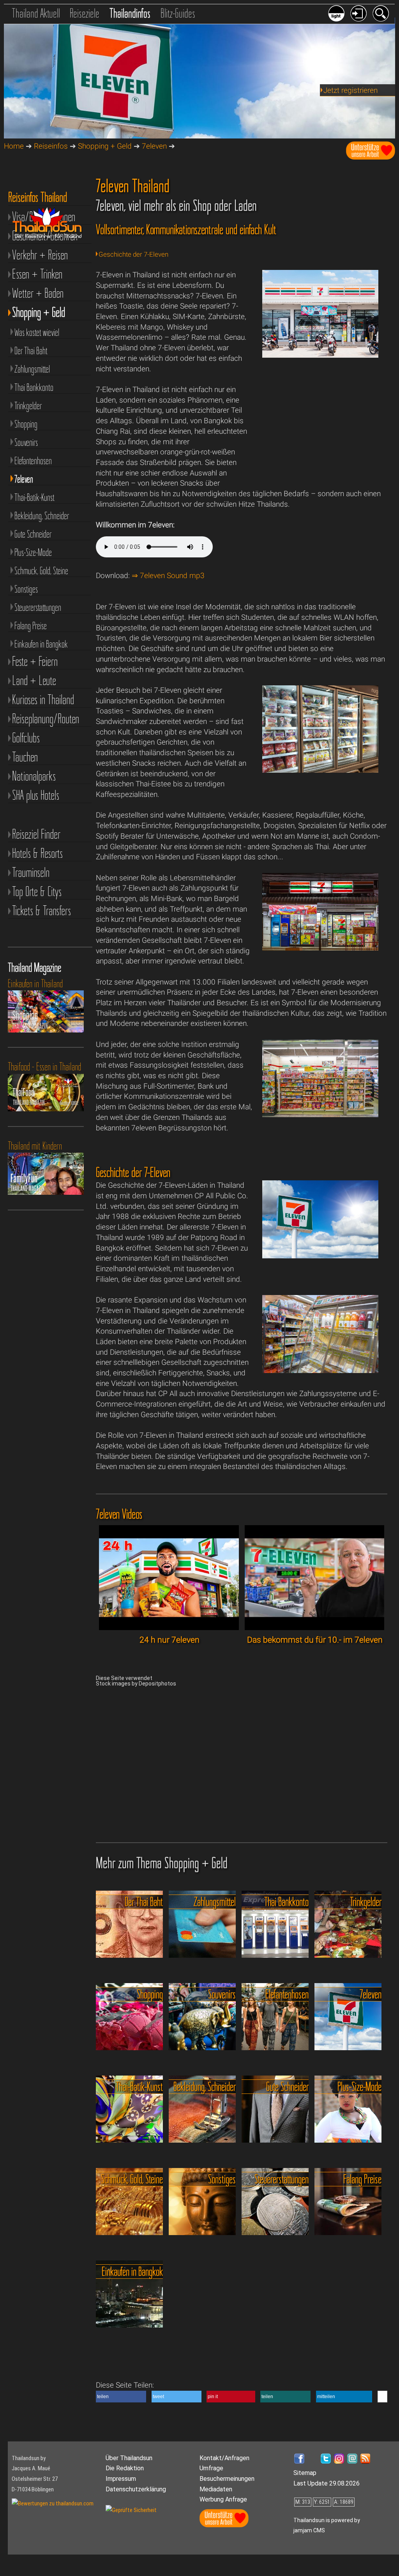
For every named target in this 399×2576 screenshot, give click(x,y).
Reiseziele (85, 13)
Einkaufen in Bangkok (41, 644)
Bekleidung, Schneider (42, 516)
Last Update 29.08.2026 (327, 2483)
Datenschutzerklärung (136, 2489)
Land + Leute (34, 680)
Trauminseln (31, 872)
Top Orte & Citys (37, 891)
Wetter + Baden (38, 293)
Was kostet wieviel (37, 332)
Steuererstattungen (38, 607)
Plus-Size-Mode (33, 552)
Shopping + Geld (105, 146)
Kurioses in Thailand (43, 700)
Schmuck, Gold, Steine (41, 571)
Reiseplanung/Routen (46, 719)
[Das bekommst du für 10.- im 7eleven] (315, 1628)
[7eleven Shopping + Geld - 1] (320, 355)
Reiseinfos (51, 146)
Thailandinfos (130, 13)
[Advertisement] (320, 429)
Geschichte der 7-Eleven (133, 254)
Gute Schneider (33, 534)
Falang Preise (31, 626)
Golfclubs (26, 738)
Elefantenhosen (33, 461)
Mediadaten (216, 2489)
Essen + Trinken (37, 274)
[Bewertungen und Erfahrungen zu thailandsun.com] (53, 2503)
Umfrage (211, 2468)
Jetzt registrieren (350, 90)
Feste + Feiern (35, 661)
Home (14, 146)
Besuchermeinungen (227, 2479)
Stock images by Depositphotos (136, 1684)
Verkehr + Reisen (40, 255)
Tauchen (25, 757)
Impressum (121, 2479)
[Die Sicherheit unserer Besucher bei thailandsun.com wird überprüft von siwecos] (131, 2510)
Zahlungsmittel (32, 369)
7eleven (154, 146)
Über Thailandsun (129, 2458)
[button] (121, 2397)
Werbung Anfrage (223, 2499)
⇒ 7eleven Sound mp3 (168, 576)
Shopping (26, 424)
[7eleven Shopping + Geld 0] (320, 770)
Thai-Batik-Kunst (34, 497)
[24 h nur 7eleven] (169, 1628)
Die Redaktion (125, 2468)
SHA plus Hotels (36, 795)
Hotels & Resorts (37, 853)
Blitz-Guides (178, 13)
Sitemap (305, 2473)
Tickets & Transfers (41, 911)
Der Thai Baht (31, 351)
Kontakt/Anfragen (224, 2458)
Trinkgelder (28, 406)
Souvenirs (26, 442)
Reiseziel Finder (36, 834)
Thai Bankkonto (34, 387)
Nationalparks (34, 776)
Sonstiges (26, 589)
